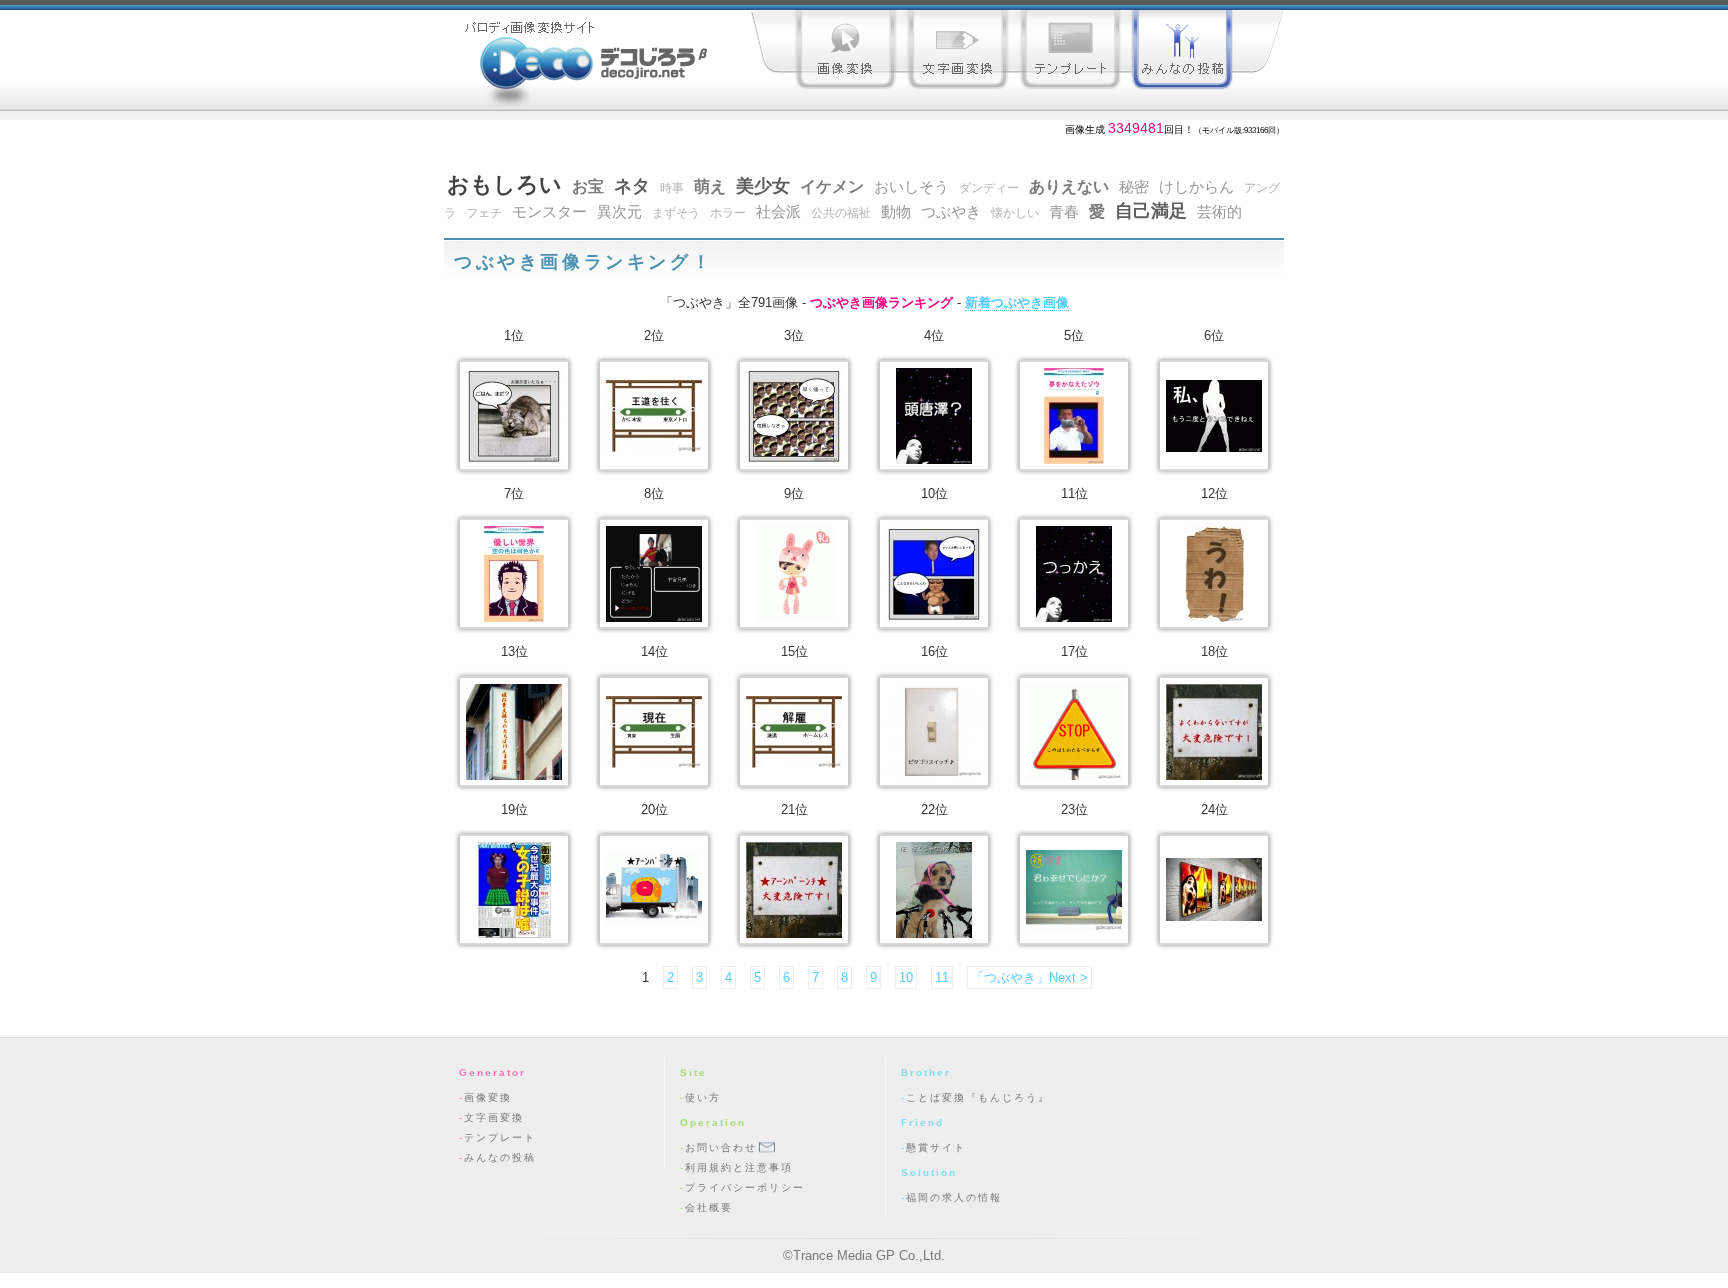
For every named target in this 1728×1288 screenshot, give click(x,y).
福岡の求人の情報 (954, 1197)
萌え (710, 186)
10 (906, 977)
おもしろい (504, 184)
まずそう (676, 213)
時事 (672, 188)
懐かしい (1015, 213)
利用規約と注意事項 (739, 1167)
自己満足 (1151, 211)
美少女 (763, 186)
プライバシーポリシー (745, 1187)
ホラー (728, 213)
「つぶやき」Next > (1029, 977)
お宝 (588, 186)
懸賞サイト (936, 1147)
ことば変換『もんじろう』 (978, 1097)
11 (942, 977)
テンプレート (1070, 52)
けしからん (1196, 187)
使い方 (703, 1097)
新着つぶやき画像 (1017, 302)
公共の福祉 (841, 213)
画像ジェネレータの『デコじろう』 (581, 55)
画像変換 (846, 52)
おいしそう (911, 187)
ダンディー (989, 188)
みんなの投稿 (1182, 52)
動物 (896, 212)
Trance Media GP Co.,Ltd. (869, 1255)
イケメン (832, 186)
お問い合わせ (721, 1147)
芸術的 (1219, 212)
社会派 (778, 212)
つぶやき (951, 212)
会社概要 (709, 1207)
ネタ (632, 186)
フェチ (484, 213)
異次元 (619, 212)
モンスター (549, 212)
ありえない (1069, 186)
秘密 (1134, 187)
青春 (1064, 212)
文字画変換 (958, 52)
